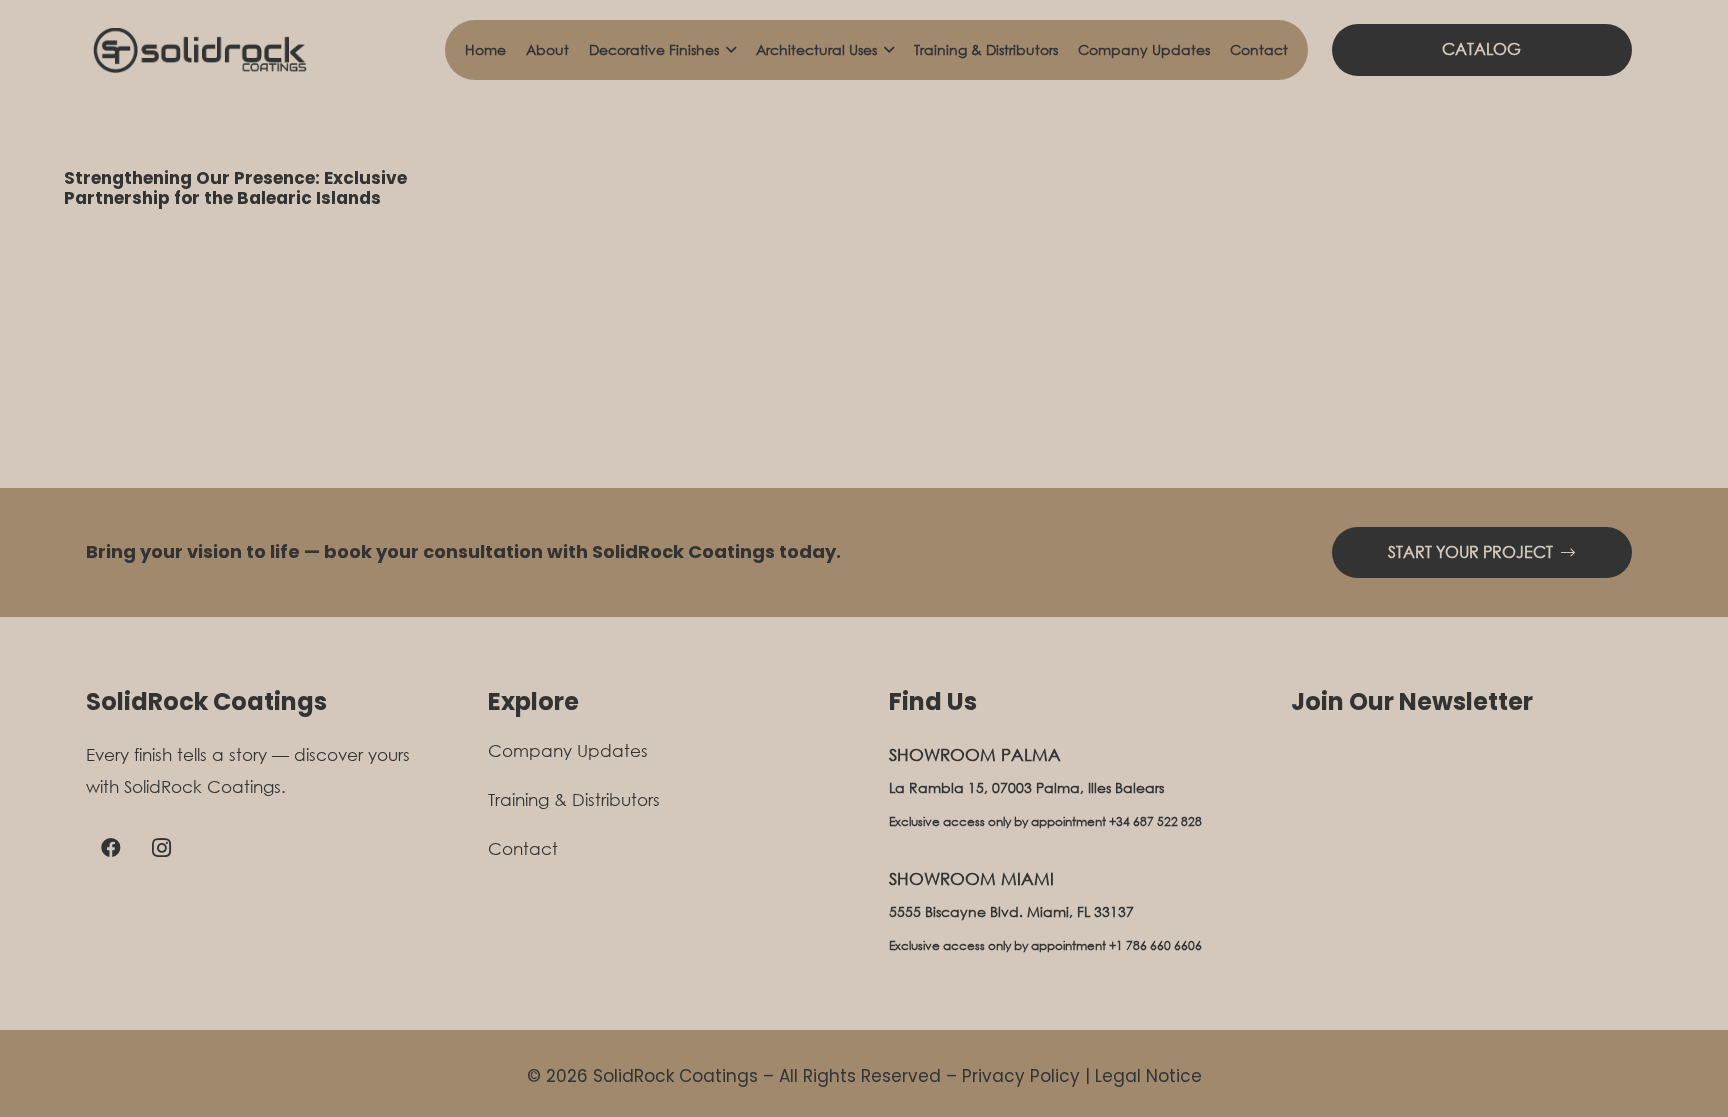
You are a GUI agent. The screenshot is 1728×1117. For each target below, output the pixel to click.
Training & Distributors (574, 799)
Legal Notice (1148, 1076)
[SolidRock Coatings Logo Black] (198, 50)
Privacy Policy (1021, 1076)
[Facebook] (111, 848)
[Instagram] (161, 848)
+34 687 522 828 (1155, 821)
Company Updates (568, 750)
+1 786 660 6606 (1155, 945)
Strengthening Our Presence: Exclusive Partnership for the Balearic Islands (235, 188)
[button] (727, 50)
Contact (523, 848)
